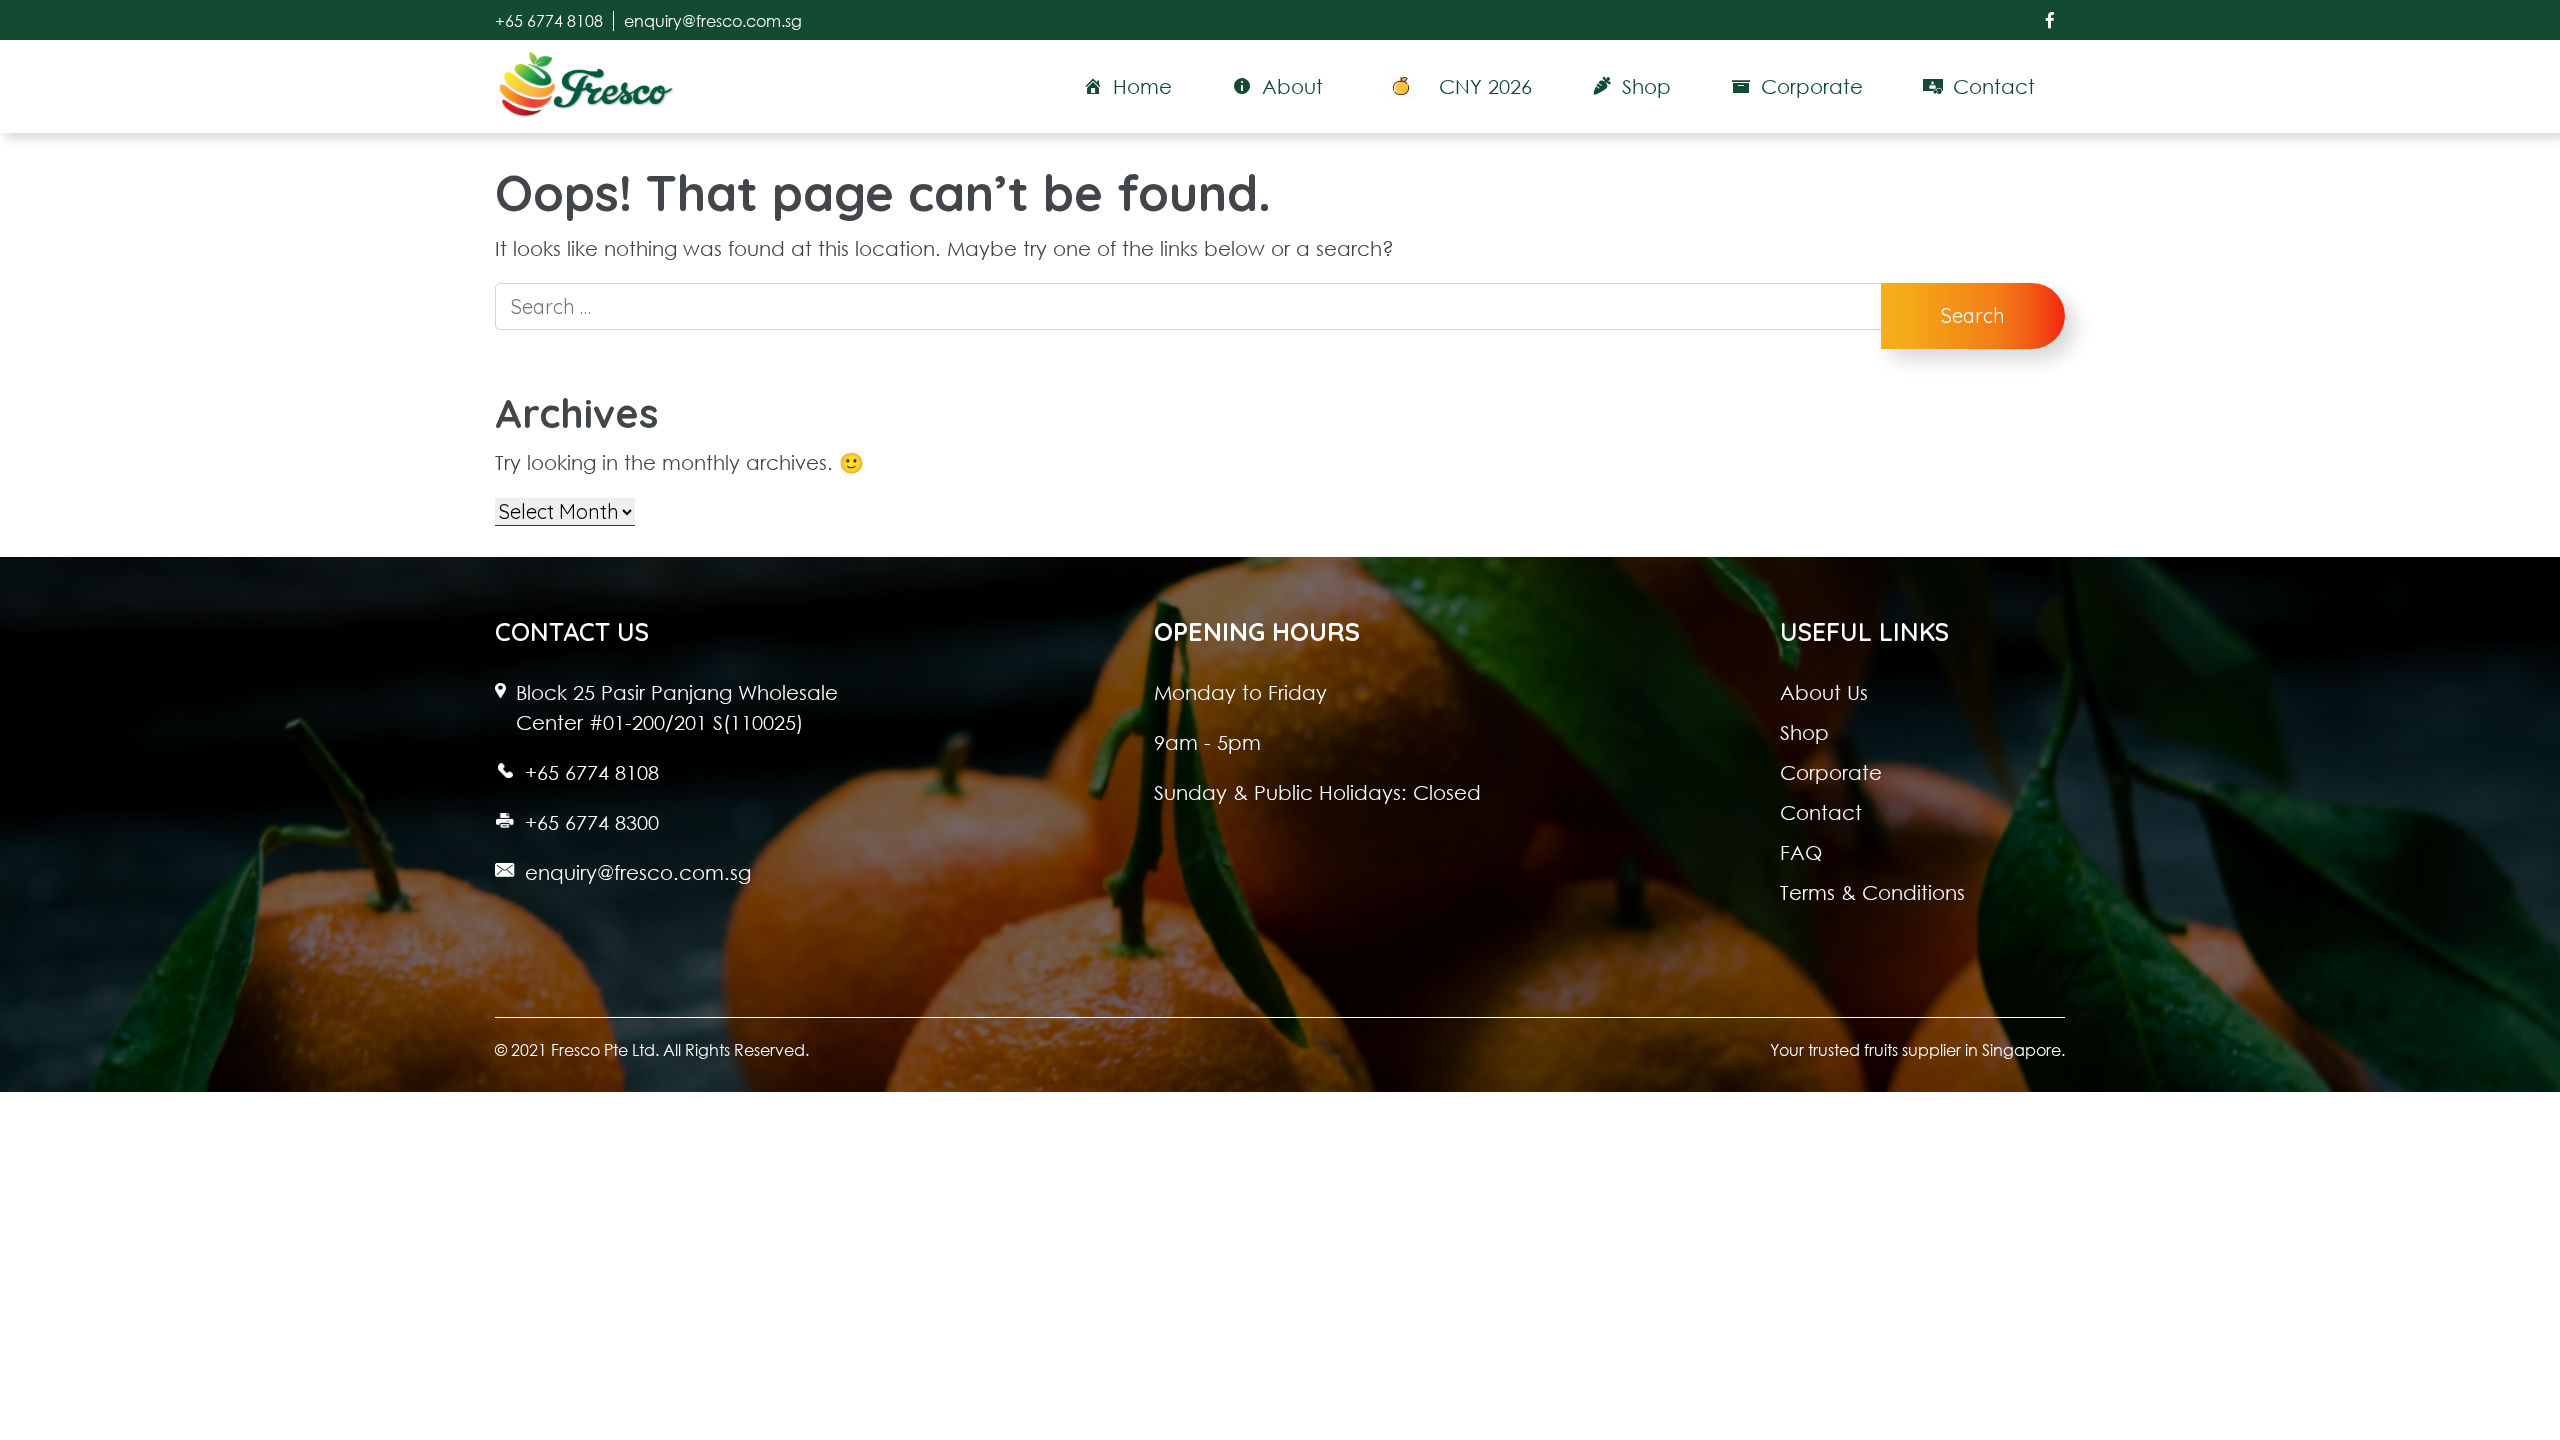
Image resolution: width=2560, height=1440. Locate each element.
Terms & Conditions (1872, 892)
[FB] (2050, 20)
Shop (1804, 732)
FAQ (1801, 852)
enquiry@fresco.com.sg (713, 21)
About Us (1824, 692)
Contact (1821, 812)
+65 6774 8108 (549, 21)
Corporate (1831, 772)
